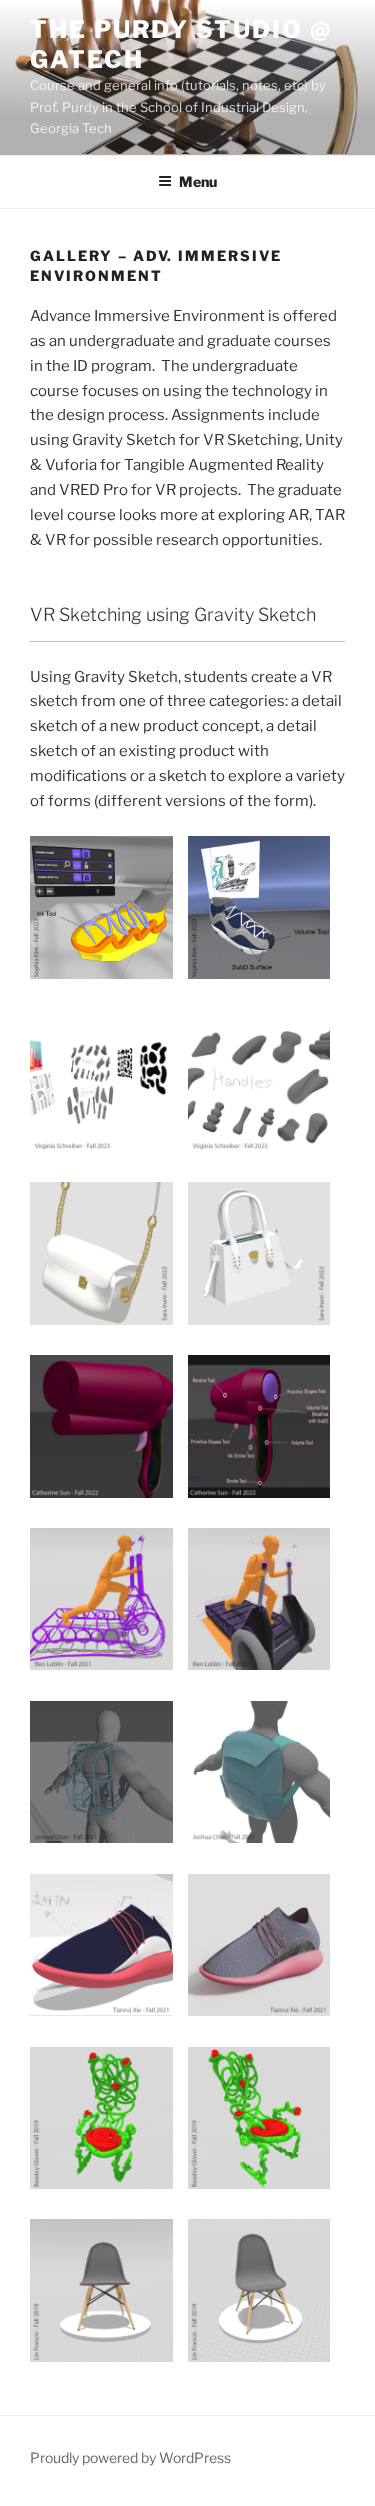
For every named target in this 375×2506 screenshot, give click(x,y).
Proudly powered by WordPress (130, 2457)
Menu (198, 181)
